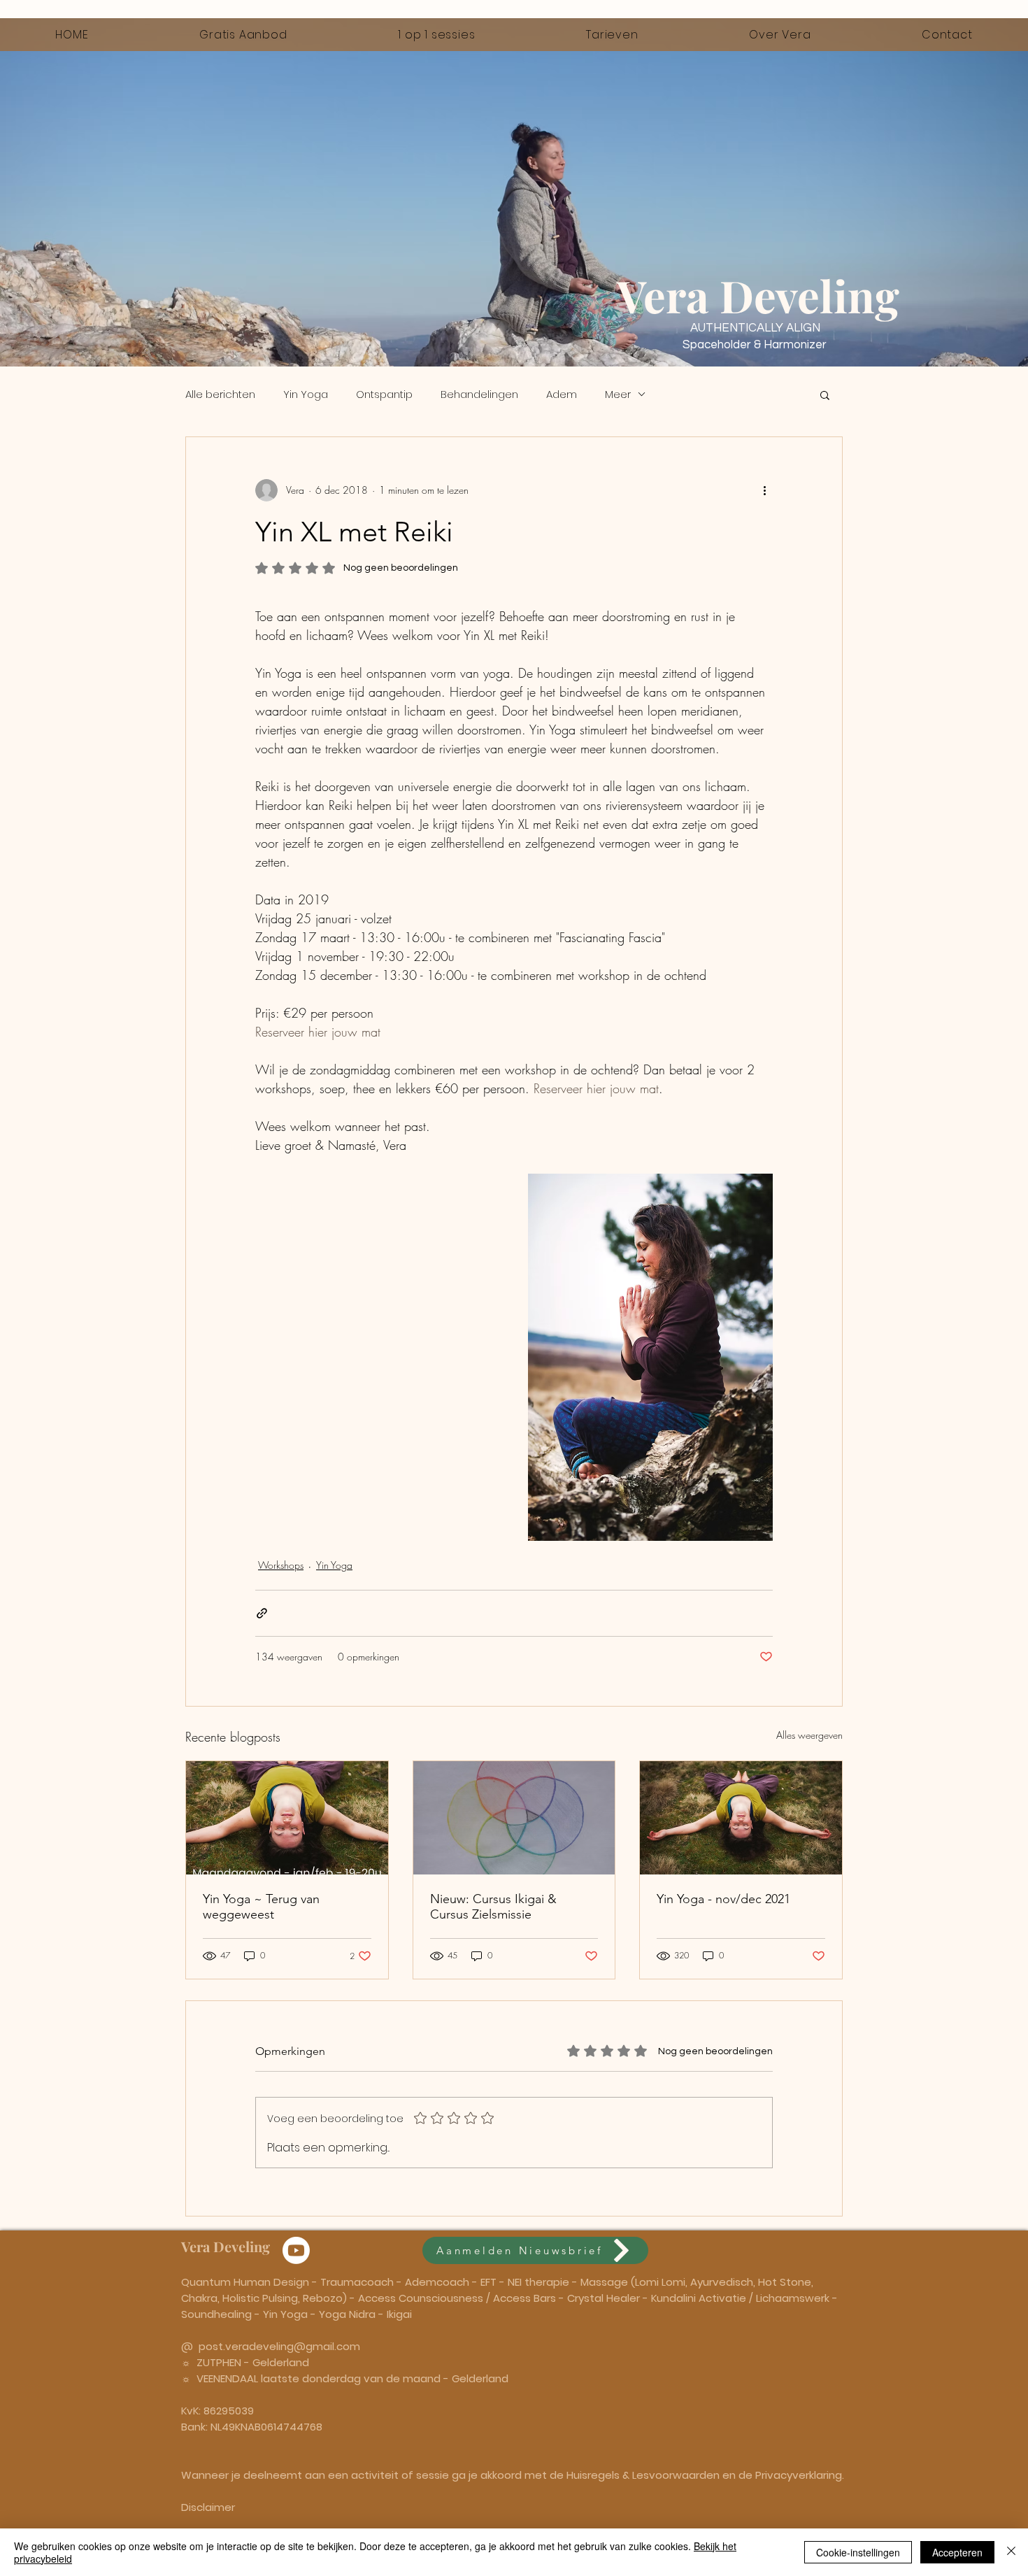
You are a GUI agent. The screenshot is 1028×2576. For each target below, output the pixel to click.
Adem (562, 394)
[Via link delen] (262, 1613)
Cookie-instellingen (858, 2552)
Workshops (281, 1565)
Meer (618, 394)
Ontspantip (384, 394)
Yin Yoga (306, 394)
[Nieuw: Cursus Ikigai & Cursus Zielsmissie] (514, 1818)
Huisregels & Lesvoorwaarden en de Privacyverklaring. (705, 2475)
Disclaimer (208, 2507)
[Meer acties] (764, 490)
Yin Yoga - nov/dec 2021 (723, 1899)
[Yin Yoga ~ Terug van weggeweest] (287, 1818)
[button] (825, 394)
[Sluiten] (1011, 2552)
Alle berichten (220, 394)
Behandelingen (479, 394)
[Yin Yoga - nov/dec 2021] (741, 1818)
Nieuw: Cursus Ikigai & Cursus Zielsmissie (493, 1907)
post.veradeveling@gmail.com (279, 2346)
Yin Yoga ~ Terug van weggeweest (261, 1907)
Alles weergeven (809, 1735)
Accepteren (957, 2552)
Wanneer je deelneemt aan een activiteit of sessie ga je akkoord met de (374, 2475)
